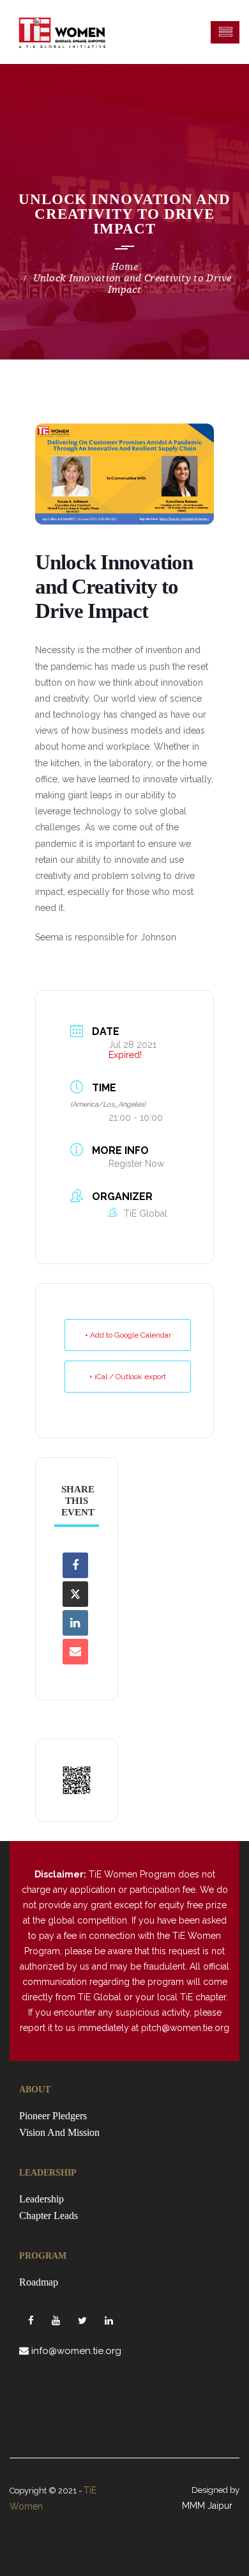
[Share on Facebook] (75, 1565)
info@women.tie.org (76, 2351)
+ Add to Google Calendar (128, 1335)
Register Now (136, 1164)
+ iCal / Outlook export (128, 1377)
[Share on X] (75, 1594)
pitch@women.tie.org (185, 2028)
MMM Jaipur (207, 2506)
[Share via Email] (75, 1652)
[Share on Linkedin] (75, 1623)
